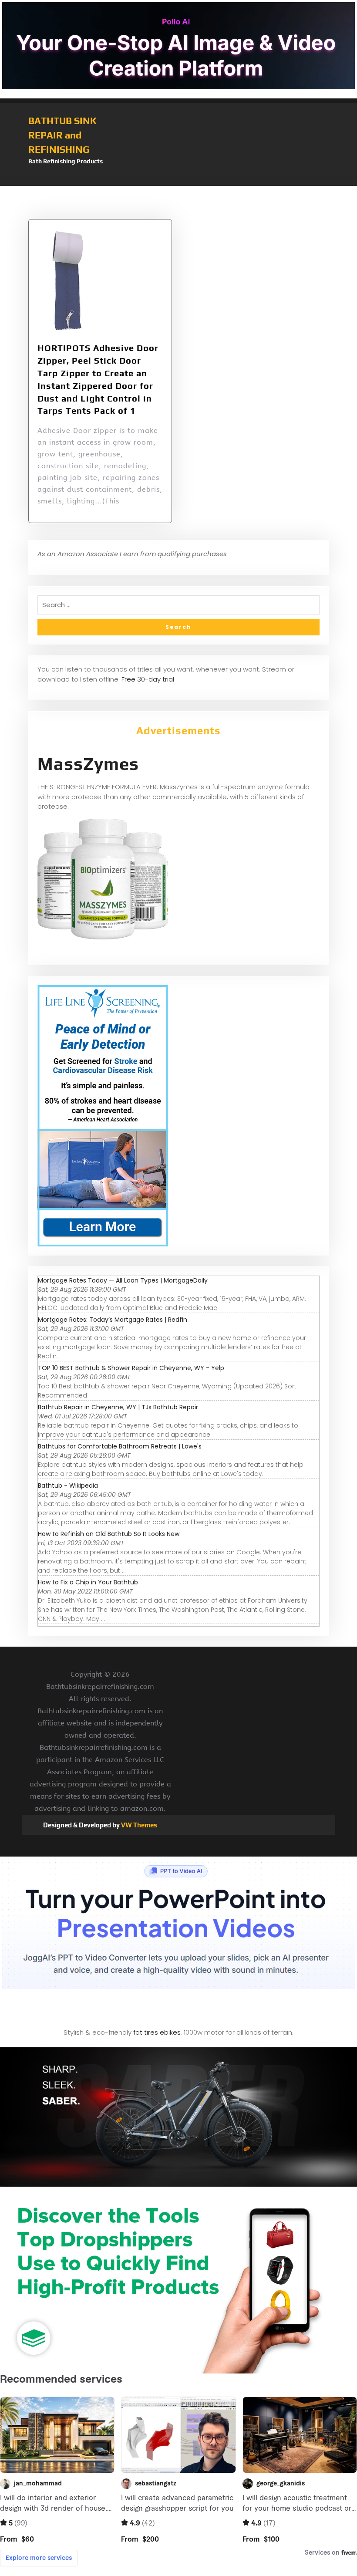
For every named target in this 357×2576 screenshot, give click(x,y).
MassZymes (88, 764)
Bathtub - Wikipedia (68, 1486)
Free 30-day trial (148, 679)
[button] (178, 182)
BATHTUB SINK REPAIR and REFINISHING (62, 135)
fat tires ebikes (157, 2032)
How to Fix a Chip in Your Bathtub (88, 1582)
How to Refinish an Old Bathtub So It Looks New (109, 1534)
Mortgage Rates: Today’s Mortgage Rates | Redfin (113, 1320)
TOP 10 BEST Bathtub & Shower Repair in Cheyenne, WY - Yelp (131, 1368)
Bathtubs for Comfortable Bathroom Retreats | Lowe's (120, 1446)
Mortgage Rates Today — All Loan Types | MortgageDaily (123, 1280)
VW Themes (138, 1825)
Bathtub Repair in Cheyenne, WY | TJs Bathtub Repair (118, 1407)
